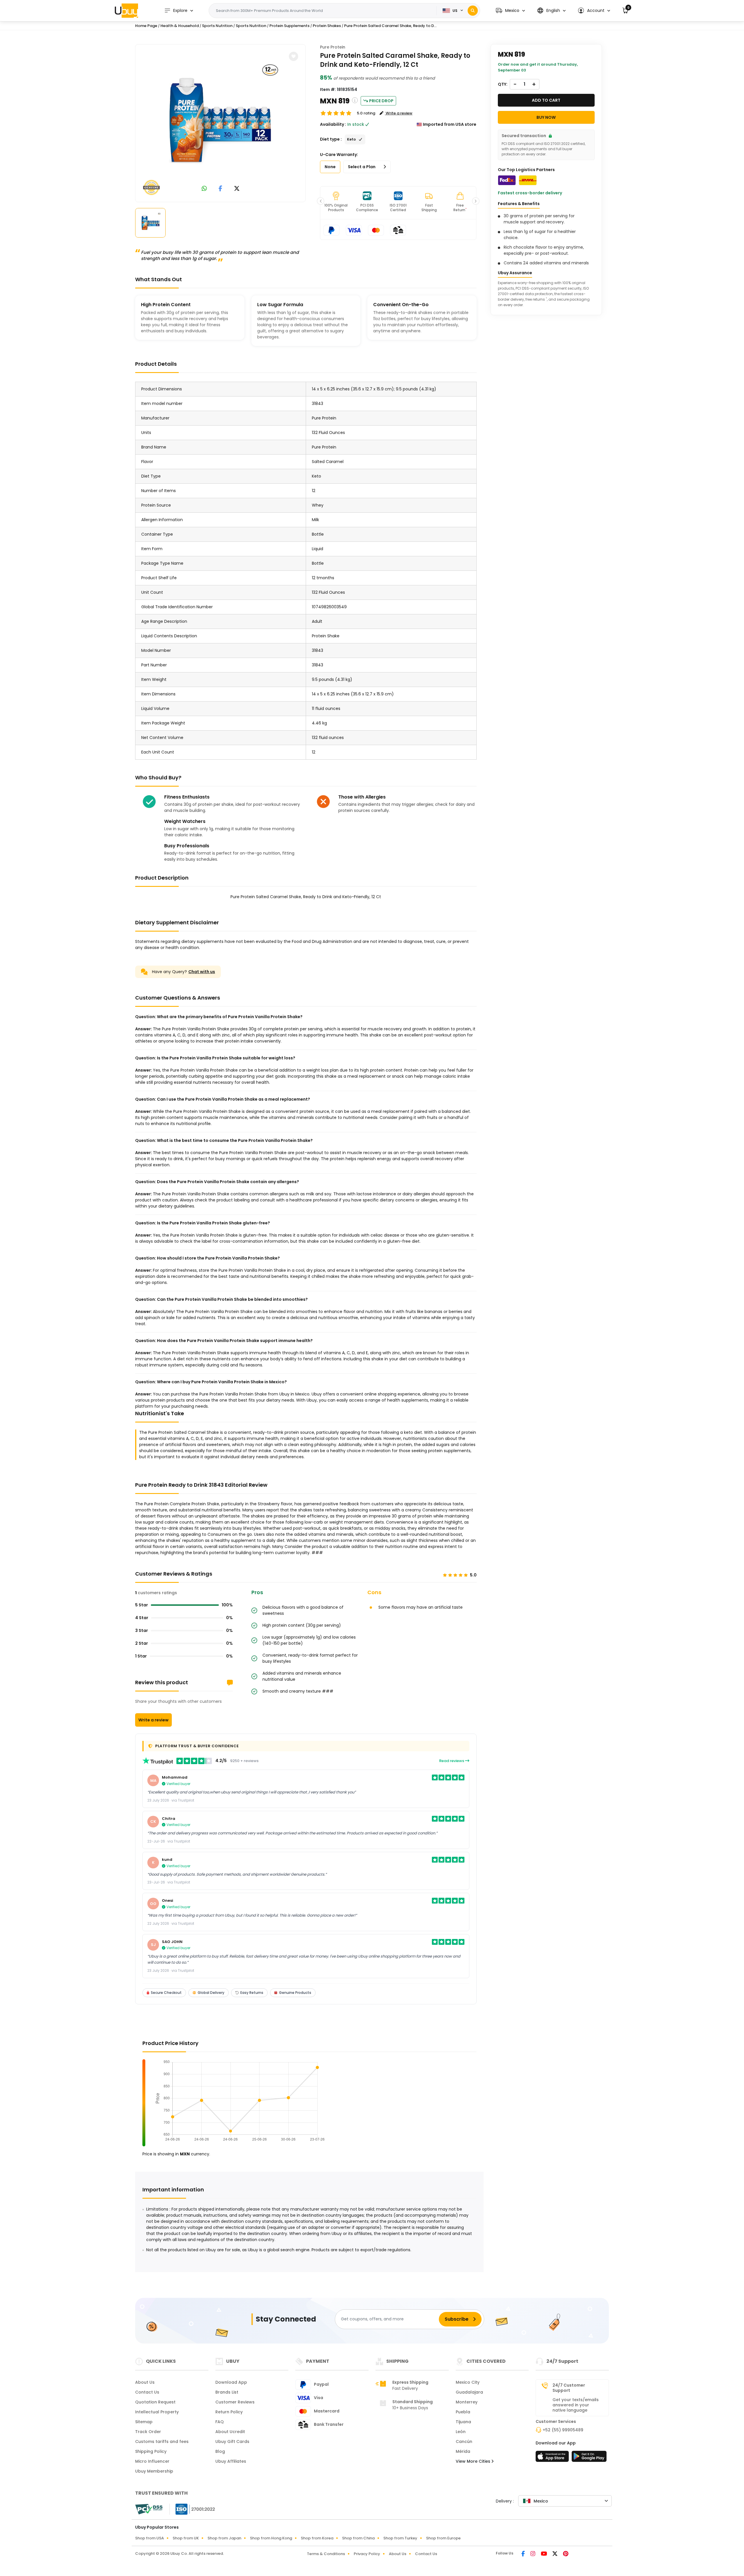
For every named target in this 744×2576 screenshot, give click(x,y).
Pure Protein (333, 47)
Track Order (148, 2432)
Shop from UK (186, 2538)
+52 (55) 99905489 (563, 2430)
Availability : (333, 124)
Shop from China (358, 2538)
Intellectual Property (157, 2412)
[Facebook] (524, 2554)
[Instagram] (533, 2554)
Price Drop (381, 101)
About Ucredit (230, 2432)
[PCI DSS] (149, 2509)
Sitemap (144, 2422)
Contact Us (147, 2392)
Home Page (146, 26)
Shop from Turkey (400, 2538)
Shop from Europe (443, 2538)
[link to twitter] (237, 189)
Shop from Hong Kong (271, 2538)
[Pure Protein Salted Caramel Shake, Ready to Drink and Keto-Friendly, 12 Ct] (221, 122)
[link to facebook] (220, 189)
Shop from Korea (317, 2538)
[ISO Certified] (192, 2509)
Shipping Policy (151, 2451)
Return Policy (229, 2412)
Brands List (227, 2392)
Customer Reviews (235, 2402)
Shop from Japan (224, 2538)
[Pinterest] (566, 2554)
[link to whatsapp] (204, 189)
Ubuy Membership (154, 2471)
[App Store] (553, 2458)
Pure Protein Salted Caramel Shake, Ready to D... (390, 26)
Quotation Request (155, 2402)
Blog (220, 2451)
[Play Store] (589, 2458)
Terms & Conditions (326, 2554)
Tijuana (463, 2422)
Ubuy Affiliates (231, 2461)
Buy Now (546, 117)
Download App (231, 2382)
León (461, 2432)
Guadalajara (469, 2392)
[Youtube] (544, 2554)
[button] (510, 11)
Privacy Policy (367, 2554)
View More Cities (474, 2461)
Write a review (153, 1720)
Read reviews (452, 1761)
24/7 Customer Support (569, 2388)
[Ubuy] (126, 10)
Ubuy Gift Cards (232, 2442)
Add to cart (546, 100)
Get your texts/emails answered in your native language (576, 2405)
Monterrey (467, 2402)
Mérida (463, 2451)
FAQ (220, 2422)
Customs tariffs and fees (162, 2442)
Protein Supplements (289, 26)
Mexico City (468, 2382)
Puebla (463, 2412)
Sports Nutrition (217, 26)
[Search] (473, 11)
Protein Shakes (327, 26)
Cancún (464, 2442)
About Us (145, 2382)
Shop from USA (150, 2538)
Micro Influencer (152, 2461)
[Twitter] (555, 2554)
